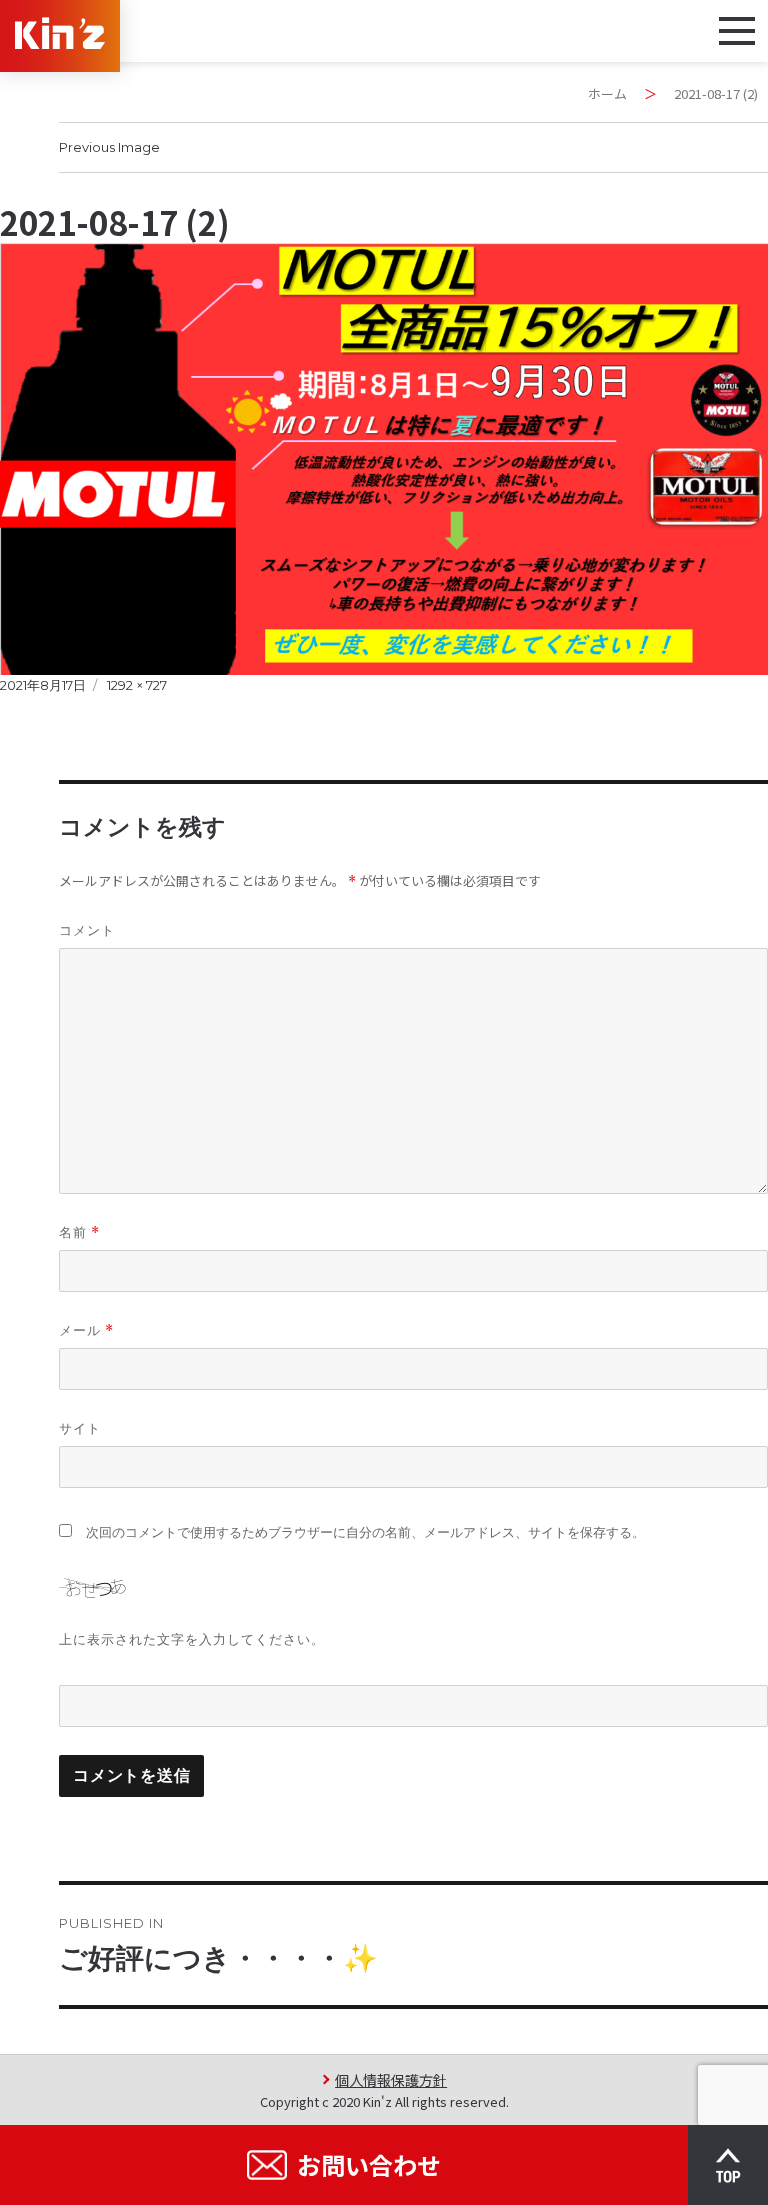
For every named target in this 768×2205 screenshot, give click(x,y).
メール (86, 1330)
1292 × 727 (137, 685)
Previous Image (109, 147)
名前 (79, 1232)
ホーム (607, 93)
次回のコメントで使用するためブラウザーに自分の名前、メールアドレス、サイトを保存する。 (365, 1532)
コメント (87, 930)
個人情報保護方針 (391, 2079)
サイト (80, 1428)
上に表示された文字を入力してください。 (192, 1639)
